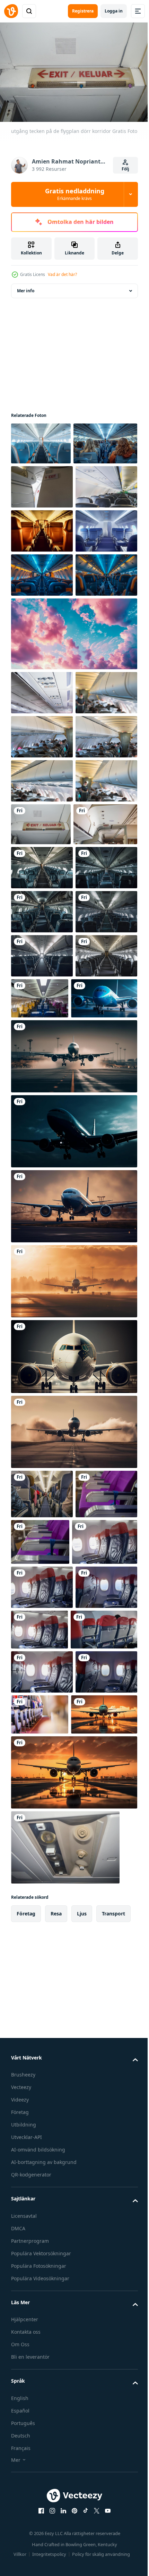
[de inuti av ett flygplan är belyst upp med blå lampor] (42, 702)
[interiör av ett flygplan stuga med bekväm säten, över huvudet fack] (42, 1171)
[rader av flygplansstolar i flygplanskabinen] (42, 570)
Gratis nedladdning (75, 194)
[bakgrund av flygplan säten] (44, 2027)
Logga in (114, 11)
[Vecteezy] (11, 11)
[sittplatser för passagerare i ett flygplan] (42, 864)
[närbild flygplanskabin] (42, 908)
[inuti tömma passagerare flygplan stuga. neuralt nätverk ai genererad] (42, 614)
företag (26, 2487)
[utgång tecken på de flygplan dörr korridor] (105, 1084)
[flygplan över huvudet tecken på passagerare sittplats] (65, 2421)
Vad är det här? (62, 274)
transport (113, 2487)
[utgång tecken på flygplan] (42, 526)
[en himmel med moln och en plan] (73, 805)
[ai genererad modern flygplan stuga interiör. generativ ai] (41, 440)
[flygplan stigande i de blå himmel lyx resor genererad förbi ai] (73, 1793)
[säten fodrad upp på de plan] (42, 1979)
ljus (82, 2487)
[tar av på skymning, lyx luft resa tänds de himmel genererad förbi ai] (73, 1642)
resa (56, 2487)
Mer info (26, 287)
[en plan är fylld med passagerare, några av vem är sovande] (42, 746)
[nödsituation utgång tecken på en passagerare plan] (43, 1128)
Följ (125, 169)
